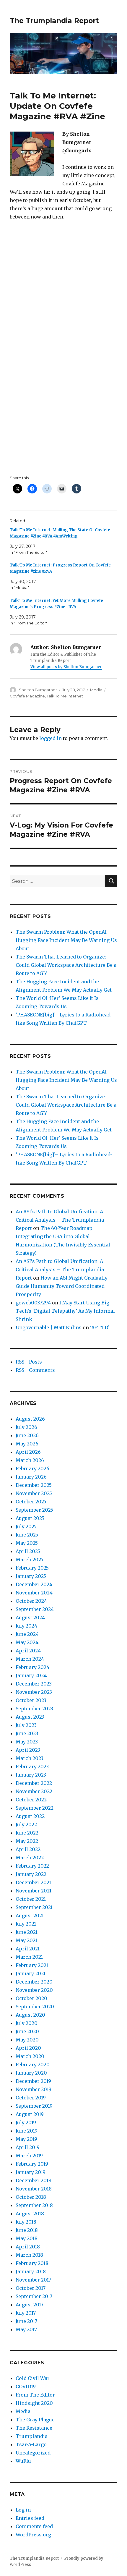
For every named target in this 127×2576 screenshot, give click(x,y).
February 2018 (32, 2263)
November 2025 (34, 1493)
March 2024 (30, 1659)
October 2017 (31, 2288)
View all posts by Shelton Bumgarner (66, 667)
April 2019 (28, 2147)
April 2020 (28, 2048)
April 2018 (28, 2247)
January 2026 (31, 1477)
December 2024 (34, 1584)
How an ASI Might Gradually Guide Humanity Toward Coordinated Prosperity (62, 1286)
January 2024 (31, 1675)
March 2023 (30, 1758)
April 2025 (28, 1551)
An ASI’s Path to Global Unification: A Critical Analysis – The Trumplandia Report (60, 1220)
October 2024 (31, 1601)
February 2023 (32, 1767)
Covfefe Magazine (27, 696)
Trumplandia (32, 2436)
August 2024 (30, 1618)
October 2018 (31, 2197)
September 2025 (34, 1510)
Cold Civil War (33, 2378)
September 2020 (35, 2007)
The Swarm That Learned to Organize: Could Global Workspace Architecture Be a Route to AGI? (66, 965)
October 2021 (31, 1899)
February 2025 (32, 1568)
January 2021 (31, 1973)
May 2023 (27, 1742)
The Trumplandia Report (54, 21)
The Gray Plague (35, 2420)
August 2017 (30, 2305)
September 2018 (34, 2205)
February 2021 (32, 1965)
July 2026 (26, 1427)
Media (96, 690)
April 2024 (28, 1651)
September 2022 (35, 1808)
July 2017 (26, 2313)
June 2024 (27, 1634)
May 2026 (27, 1444)
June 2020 (27, 2031)
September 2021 (34, 1907)
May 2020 (27, 2040)
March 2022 (30, 1858)
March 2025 (30, 1560)
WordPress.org (33, 2535)
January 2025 (31, 1576)
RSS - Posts (29, 1362)
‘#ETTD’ (100, 1327)
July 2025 (26, 1526)
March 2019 (29, 2156)
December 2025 (34, 1485)
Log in (23, 2510)
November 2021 (34, 1891)
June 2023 (27, 1733)
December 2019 (33, 2081)
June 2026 (27, 1435)
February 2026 (32, 1468)
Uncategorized (33, 2453)
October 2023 (31, 1700)
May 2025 (27, 1543)
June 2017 (26, 2321)
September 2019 (34, 2106)
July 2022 (26, 1824)
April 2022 (28, 1849)
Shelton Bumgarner (38, 690)
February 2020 (33, 2065)
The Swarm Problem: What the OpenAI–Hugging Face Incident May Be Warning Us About (66, 940)
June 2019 (27, 2131)
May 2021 (26, 1940)
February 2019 (32, 2164)
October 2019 (31, 2098)
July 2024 (26, 1626)
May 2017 (26, 2329)
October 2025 (31, 1502)
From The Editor (35, 2395)
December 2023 (34, 1684)
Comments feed (34, 2526)
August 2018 (30, 2214)
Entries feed (30, 2518)
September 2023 (34, 1709)
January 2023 (31, 1775)
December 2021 (33, 1882)
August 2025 (30, 1518)
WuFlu (23, 2461)
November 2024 (34, 1593)
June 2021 (27, 1932)
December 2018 (34, 2180)
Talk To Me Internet (65, 696)
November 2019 (34, 2089)
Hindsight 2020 (34, 2403)
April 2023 (28, 1750)
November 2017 (33, 2280)
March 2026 (30, 1460)
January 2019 (31, 2172)
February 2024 (32, 1667)
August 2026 (30, 1419)
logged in (51, 738)
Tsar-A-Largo (31, 2444)
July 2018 (26, 2222)
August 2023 (30, 1717)
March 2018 (29, 2255)
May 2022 (27, 1841)
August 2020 (30, 2015)
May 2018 (27, 2238)
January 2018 (31, 2271)
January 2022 (31, 1874)
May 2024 (27, 1642)
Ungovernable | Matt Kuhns (49, 1327)
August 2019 (30, 2114)
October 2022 (31, 1800)
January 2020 (31, 2073)
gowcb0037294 (33, 1303)
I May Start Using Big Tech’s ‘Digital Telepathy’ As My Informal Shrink (65, 1311)
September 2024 (35, 1609)
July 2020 (27, 2023)
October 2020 (31, 1998)
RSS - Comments (35, 1370)
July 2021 (26, 1924)
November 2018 (34, 2189)
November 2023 (34, 1692)
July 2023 (26, 1725)
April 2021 (28, 1949)
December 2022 (34, 1783)
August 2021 (30, 1916)
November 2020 (34, 1990)
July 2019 (26, 2122)
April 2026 (28, 1452)
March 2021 (29, 1957)
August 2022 (30, 1816)
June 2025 (27, 1535)
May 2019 (26, 2139)
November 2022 (34, 1791)
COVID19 (26, 2386)
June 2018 (27, 2230)
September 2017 (34, 2296)
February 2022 (32, 1866)
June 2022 (27, 1833)
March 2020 (30, 2056)
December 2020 (34, 1982)
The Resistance (34, 2428)
